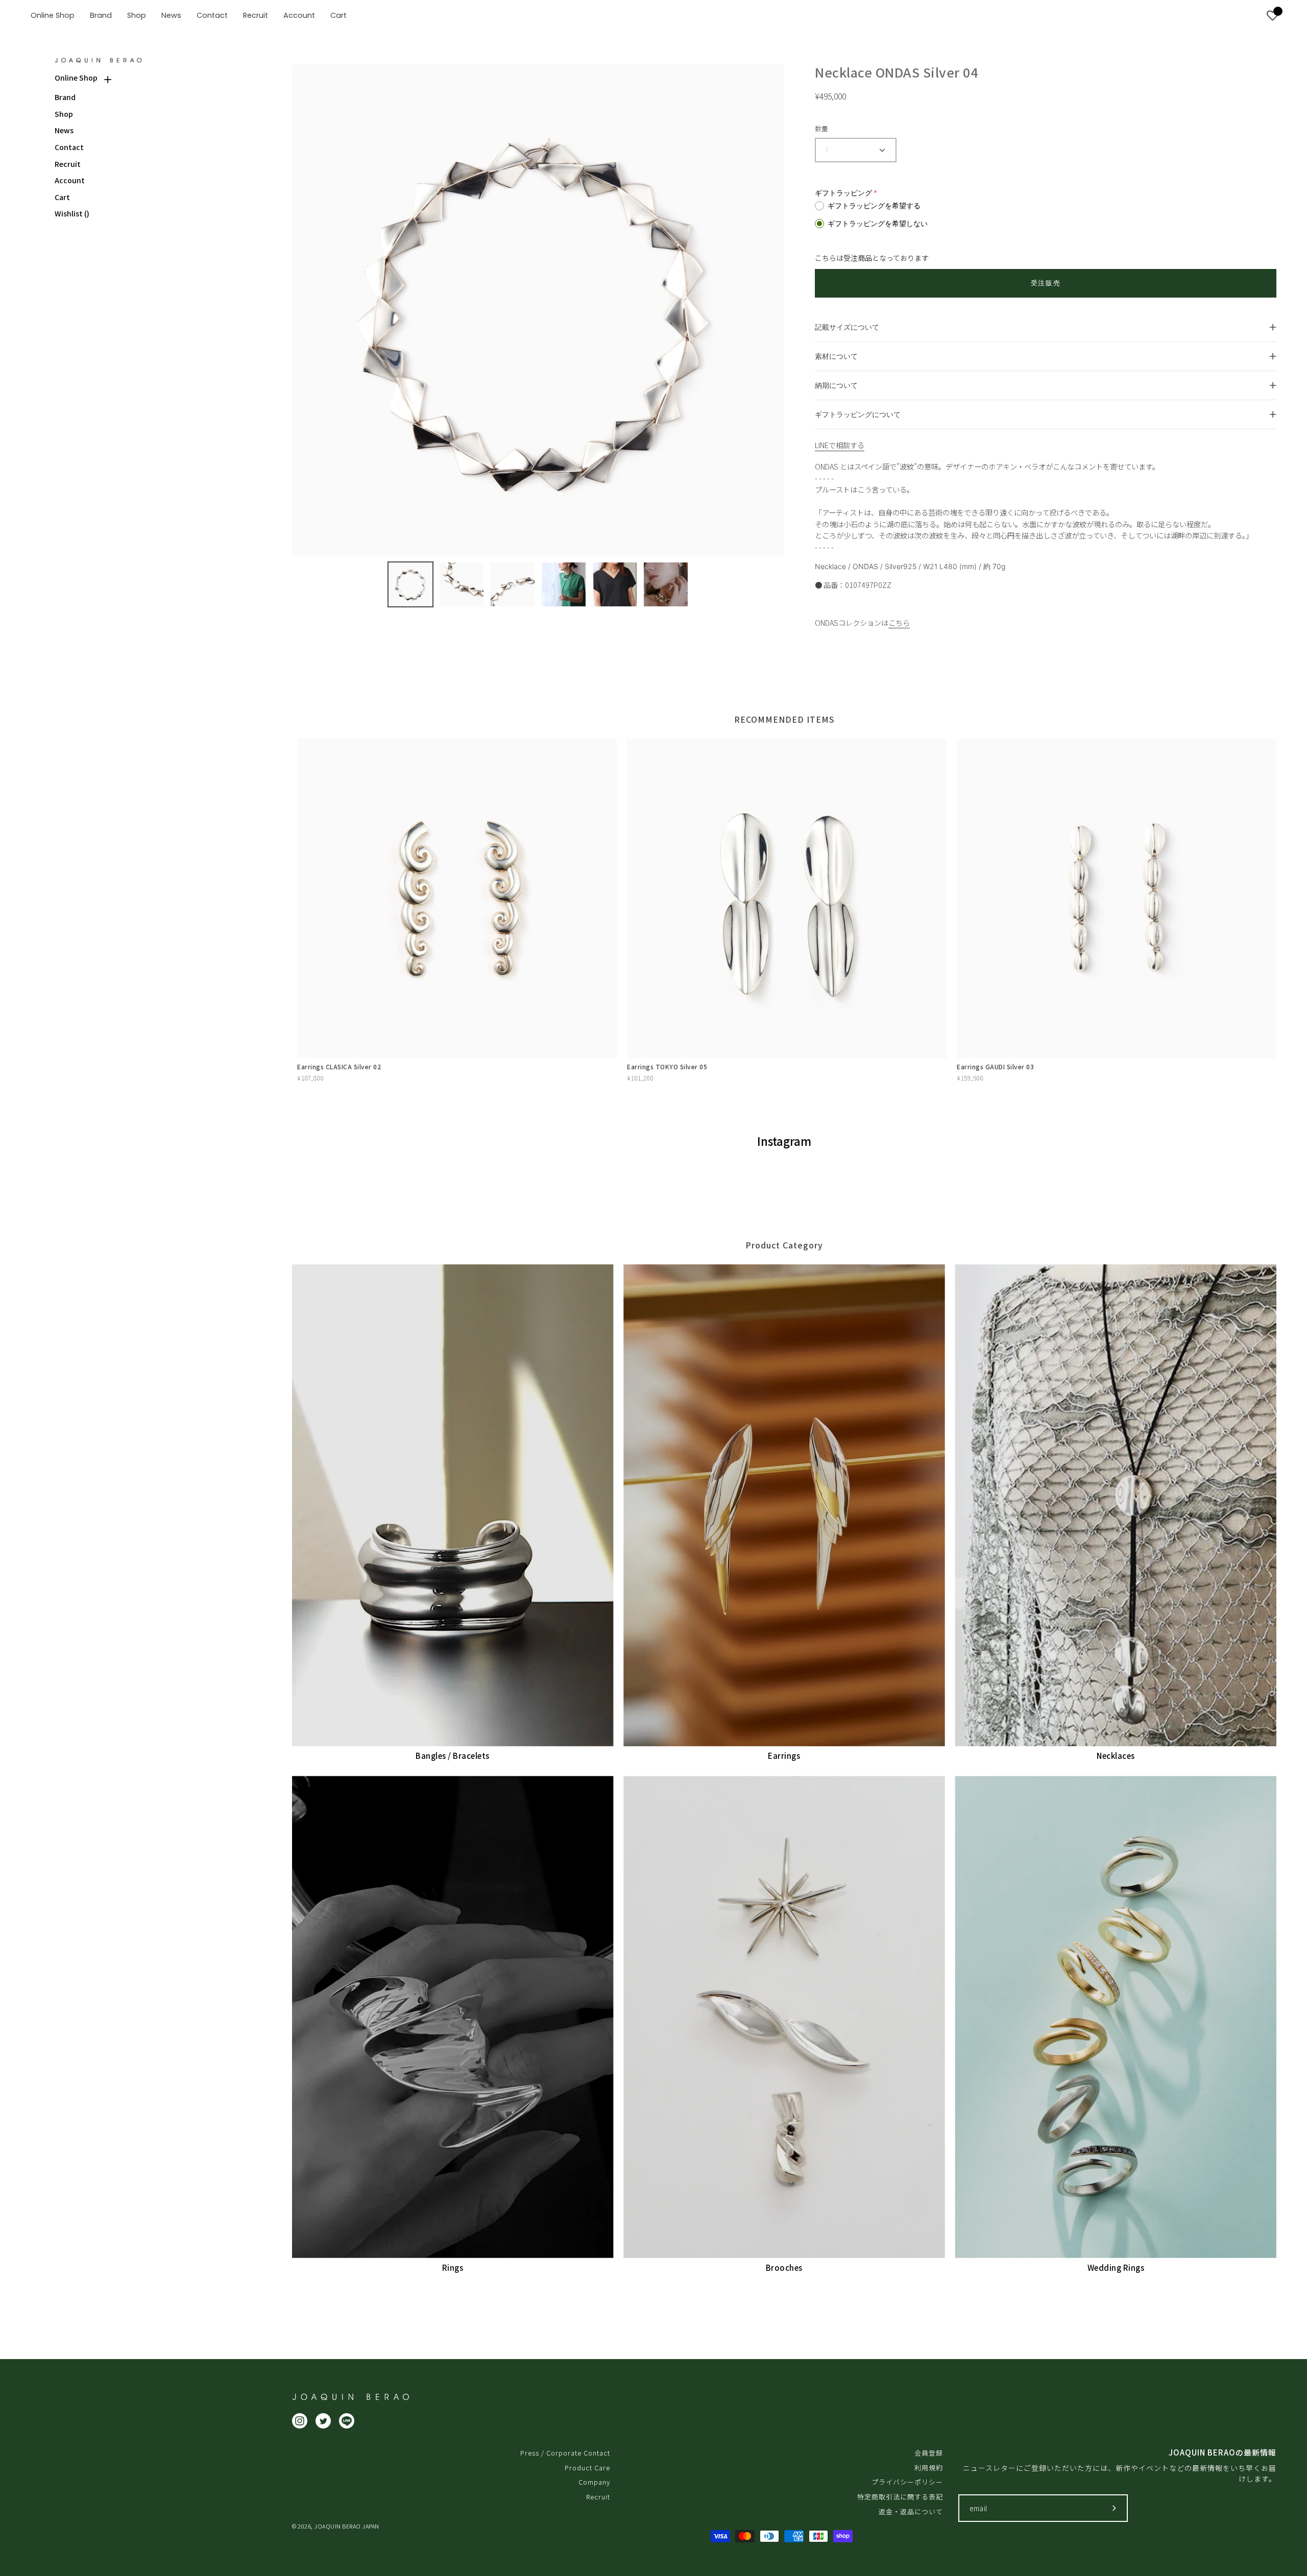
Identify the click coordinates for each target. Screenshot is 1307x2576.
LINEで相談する (840, 445)
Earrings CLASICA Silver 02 (339, 1066)
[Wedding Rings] (1116, 2017)
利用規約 (929, 2468)
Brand (65, 97)
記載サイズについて (847, 327)
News (64, 130)
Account (70, 180)
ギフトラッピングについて (858, 414)
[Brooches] (784, 2017)
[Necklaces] (1116, 1505)
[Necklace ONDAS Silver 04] (410, 584)
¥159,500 (970, 1078)
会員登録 (929, 2453)
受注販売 (1046, 283)
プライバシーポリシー (907, 2482)
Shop (64, 114)
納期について (836, 385)
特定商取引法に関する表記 (900, 2497)
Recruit (68, 164)
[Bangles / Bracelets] (453, 1505)
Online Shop (76, 78)
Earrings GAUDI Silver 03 (995, 1066)
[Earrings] (784, 1505)
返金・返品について (911, 2511)
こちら (899, 622)
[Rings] (453, 2017)
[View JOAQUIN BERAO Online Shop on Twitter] (323, 2421)
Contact (69, 147)
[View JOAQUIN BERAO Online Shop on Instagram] (300, 2421)
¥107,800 (310, 1078)
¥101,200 (640, 1078)
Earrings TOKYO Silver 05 (667, 1066)
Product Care (587, 2468)
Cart (62, 197)
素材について (836, 356)
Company (594, 2482)
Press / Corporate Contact (565, 2453)
